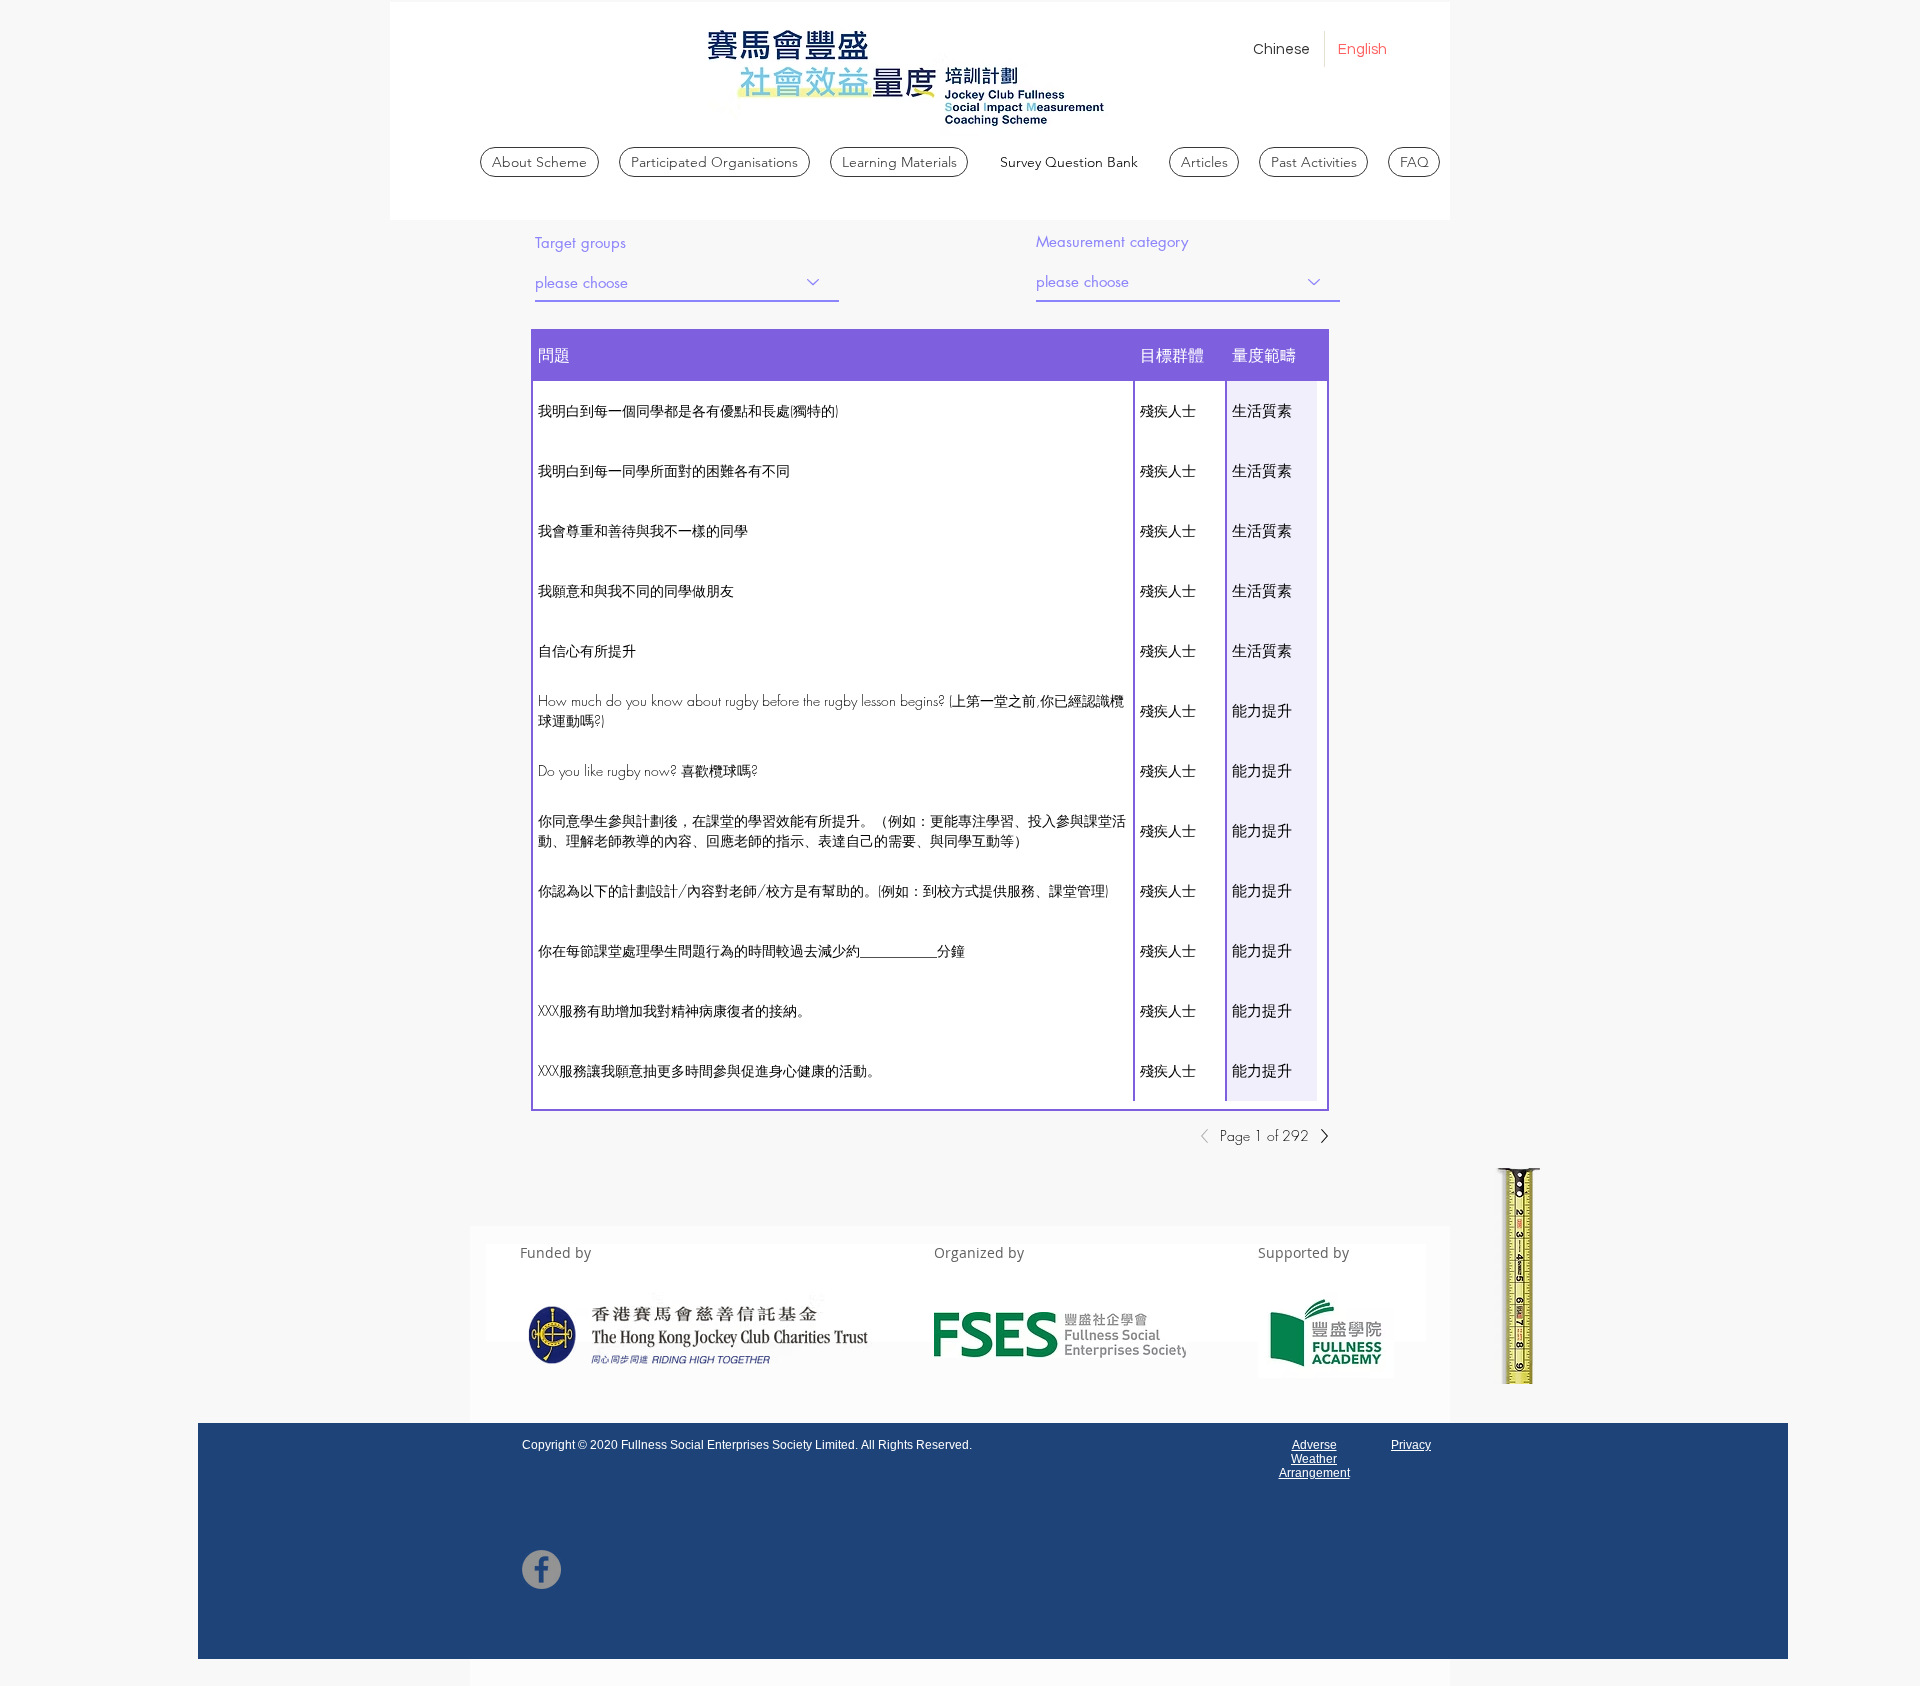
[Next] (1319, 1136)
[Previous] (1210, 1136)
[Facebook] (541, 1569)
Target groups (580, 242)
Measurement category (1112, 241)
